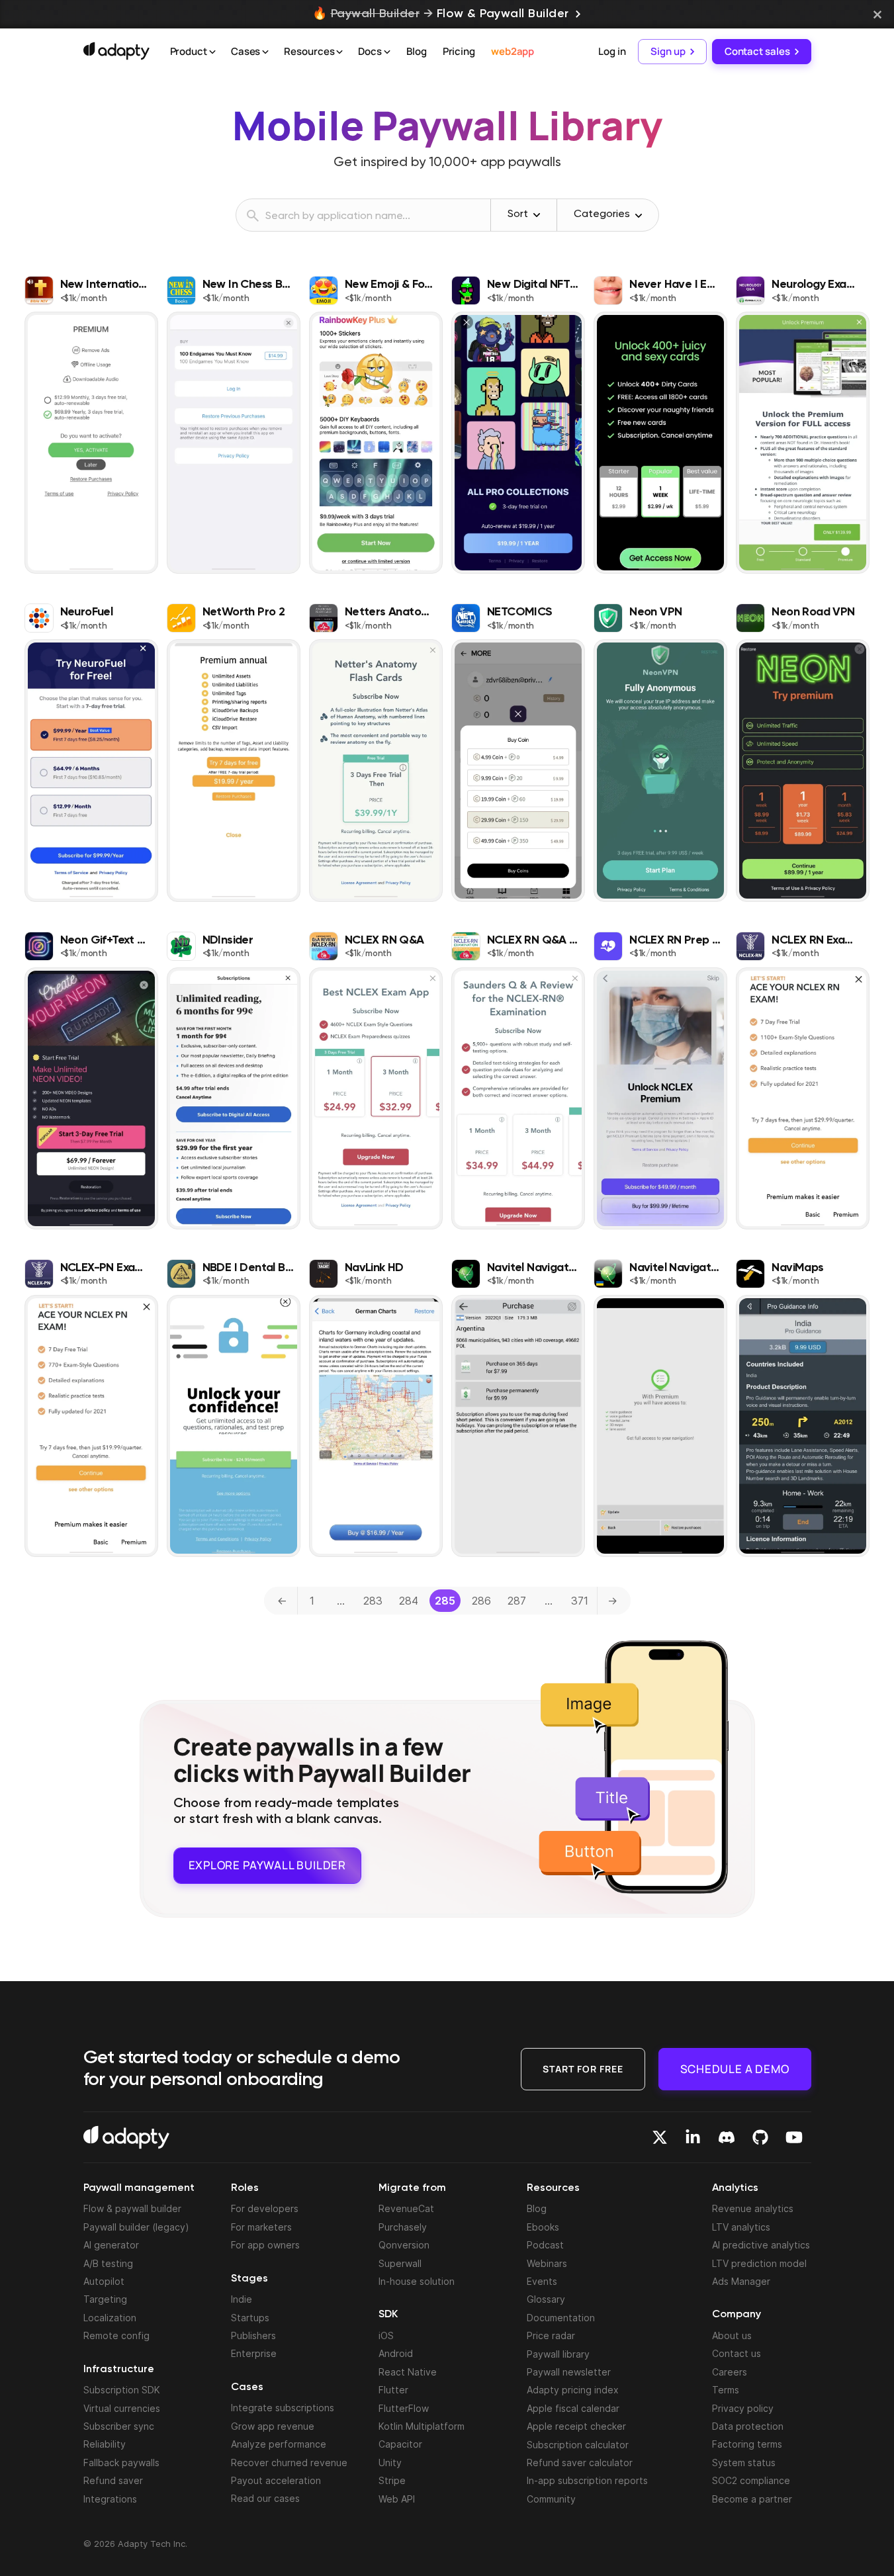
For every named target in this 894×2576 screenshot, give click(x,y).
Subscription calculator (578, 2445)
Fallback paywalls (121, 2463)
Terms (726, 2390)
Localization (110, 2318)
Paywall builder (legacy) (136, 2227)
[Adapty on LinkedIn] (693, 2137)
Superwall (400, 2263)
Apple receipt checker (576, 2426)
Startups (250, 2318)
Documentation (561, 2318)
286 (481, 1601)
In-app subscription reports (587, 2480)
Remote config (116, 2335)
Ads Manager (741, 2281)
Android (396, 2353)
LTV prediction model (759, 2263)
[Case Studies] (265, 52)
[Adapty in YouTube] (794, 2137)
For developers (265, 2208)
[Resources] (339, 52)
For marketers (261, 2227)
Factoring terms (747, 2444)
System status (744, 2463)
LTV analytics (741, 2227)
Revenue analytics (753, 2208)
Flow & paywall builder (132, 2208)
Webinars (547, 2263)
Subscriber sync (119, 2426)
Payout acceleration (276, 2480)
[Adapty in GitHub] (760, 2137)
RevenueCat (406, 2208)
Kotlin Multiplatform (422, 2426)
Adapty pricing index (573, 2390)
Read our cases (265, 2498)
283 (373, 1601)
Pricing (459, 51)
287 (517, 1601)
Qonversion (404, 2245)
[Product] (212, 52)
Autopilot (104, 2281)
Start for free (583, 2069)
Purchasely (403, 2227)
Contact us (737, 2353)
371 (580, 1601)
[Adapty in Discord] (727, 2137)
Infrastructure (119, 2370)
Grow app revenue (273, 2426)
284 (409, 1601)
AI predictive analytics (761, 2245)
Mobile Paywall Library (447, 125)
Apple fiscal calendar (573, 2408)
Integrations (110, 2499)
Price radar (551, 2335)
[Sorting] (537, 215)
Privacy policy (743, 2408)
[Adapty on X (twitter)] (660, 2137)
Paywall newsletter (569, 2372)
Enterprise (254, 2353)
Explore (267, 1865)
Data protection (748, 2426)
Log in (612, 51)
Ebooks (543, 2227)
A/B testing (108, 2263)
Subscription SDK (122, 2390)
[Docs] (387, 52)
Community (551, 2499)
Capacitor (400, 2444)
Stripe (392, 2480)
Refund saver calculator (580, 2463)
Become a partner (752, 2499)
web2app (513, 51)
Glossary (546, 2299)
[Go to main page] (116, 51)
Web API (397, 2499)
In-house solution (417, 2281)
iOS (386, 2335)
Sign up (668, 51)
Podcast (545, 2245)
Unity (390, 2463)
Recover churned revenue (289, 2463)
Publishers (253, 2335)
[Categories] (639, 216)
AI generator (111, 2245)
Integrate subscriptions (283, 2408)
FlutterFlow (404, 2408)
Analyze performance (279, 2444)
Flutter (393, 2390)
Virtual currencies (122, 2408)
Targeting (105, 2299)
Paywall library (558, 2354)
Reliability (105, 2444)
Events (542, 2281)
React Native (408, 2372)
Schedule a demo (735, 2069)
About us (732, 2335)
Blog (417, 51)
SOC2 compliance (751, 2480)
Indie (242, 2299)
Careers (730, 2372)
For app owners (265, 2245)
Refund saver (113, 2480)
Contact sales (757, 51)
